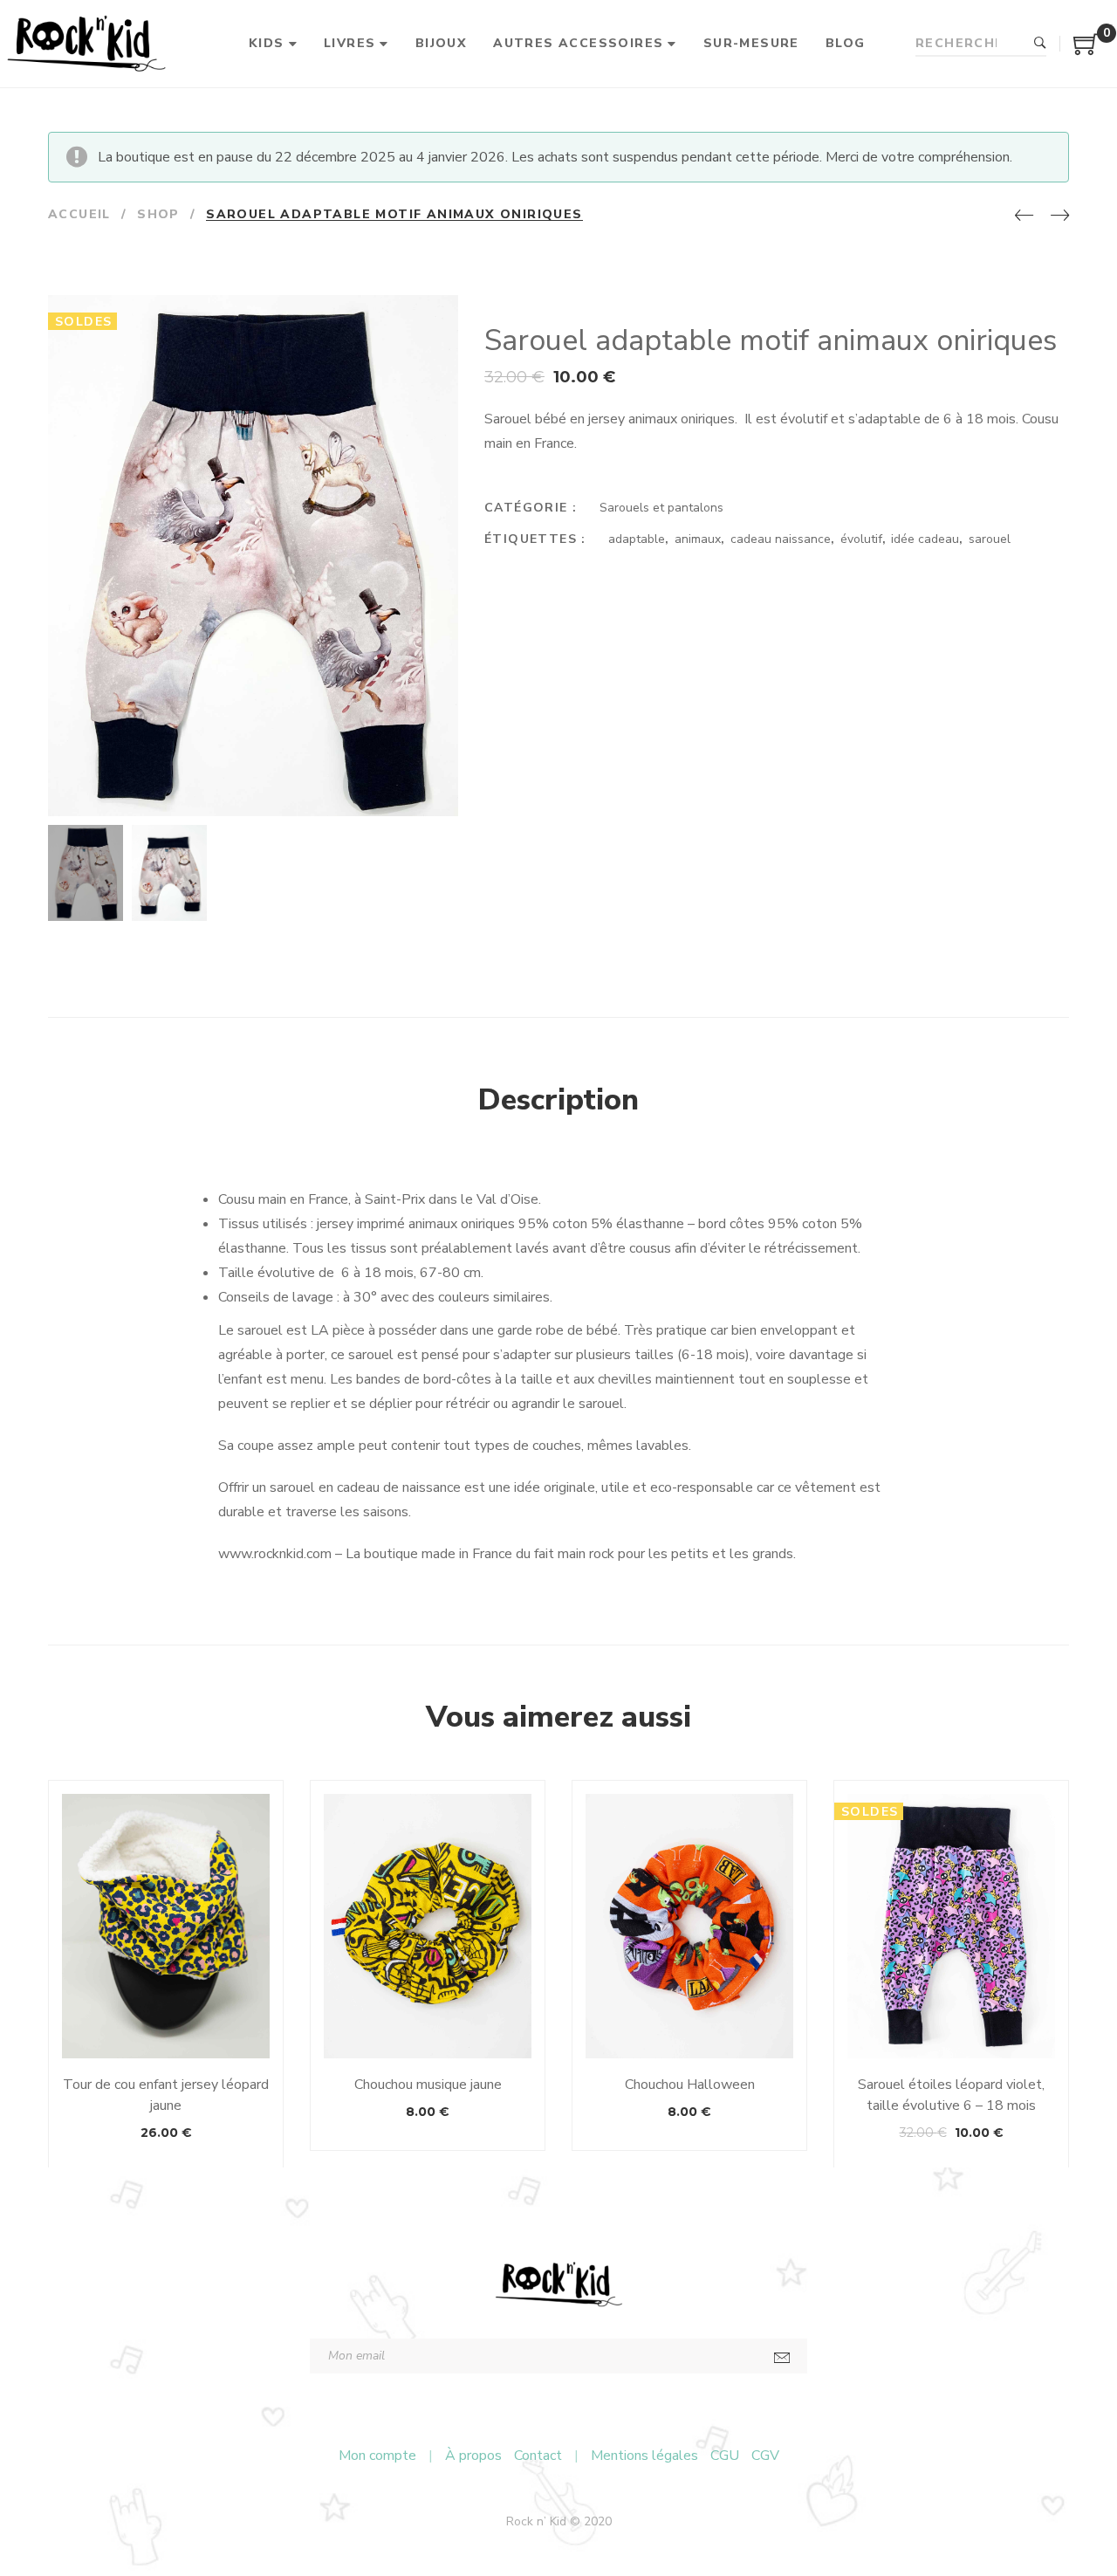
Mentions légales (644, 2456)
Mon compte (377, 2456)
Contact (538, 2456)
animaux (698, 539)
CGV (765, 2456)
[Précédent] (1024, 216)
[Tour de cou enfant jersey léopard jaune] (166, 1926)
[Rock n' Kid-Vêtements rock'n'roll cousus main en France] (86, 44)
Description (558, 1100)
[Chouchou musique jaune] (428, 1926)
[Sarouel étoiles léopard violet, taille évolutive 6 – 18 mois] (951, 1926)
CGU (725, 2456)
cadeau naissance (781, 539)
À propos (473, 2456)
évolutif (861, 539)
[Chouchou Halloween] (689, 1926)
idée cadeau (925, 539)
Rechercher (1040, 44)
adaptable (637, 539)
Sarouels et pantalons (661, 508)
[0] (1086, 51)
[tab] (558, 1101)
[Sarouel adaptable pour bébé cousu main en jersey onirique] (443, 801)
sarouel (990, 539)
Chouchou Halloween (690, 2085)
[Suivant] (1060, 216)
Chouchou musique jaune (428, 2085)
